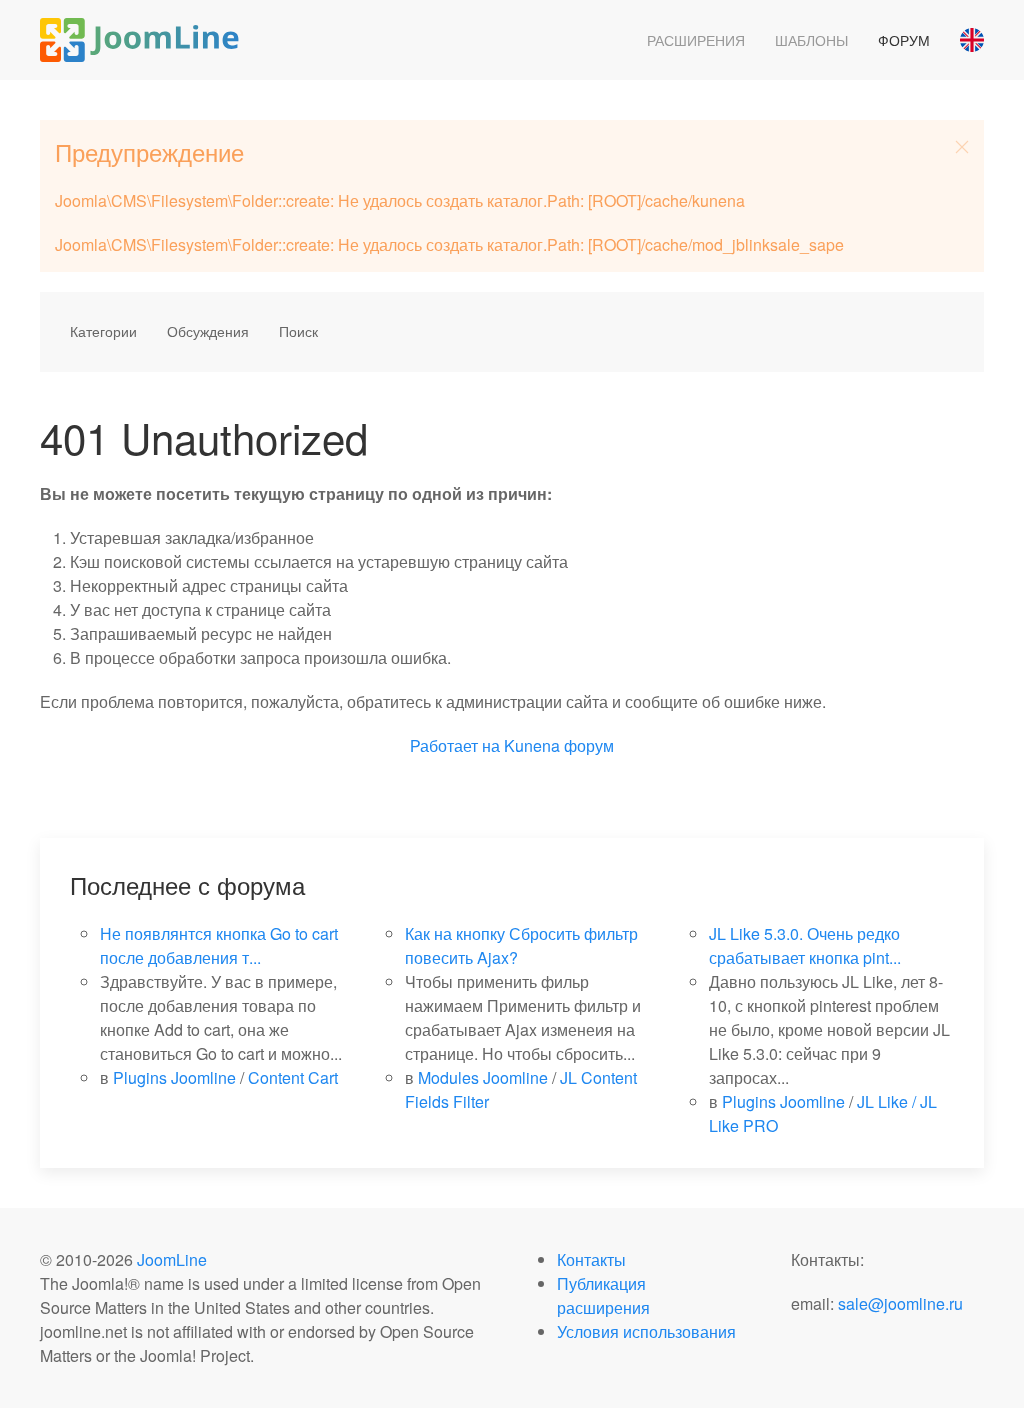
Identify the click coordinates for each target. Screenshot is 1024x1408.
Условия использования (646, 1331)
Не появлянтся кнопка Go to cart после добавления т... (219, 945)
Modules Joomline (483, 1077)
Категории (103, 331)
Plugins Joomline (174, 1077)
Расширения (696, 40)
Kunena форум (559, 745)
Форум (904, 40)
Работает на (455, 745)
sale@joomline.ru (900, 1303)
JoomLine (172, 1259)
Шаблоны (811, 40)
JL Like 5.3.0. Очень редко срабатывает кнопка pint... (805, 945)
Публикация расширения (603, 1295)
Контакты (591, 1259)
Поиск (298, 331)
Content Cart (293, 1077)
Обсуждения (208, 331)
